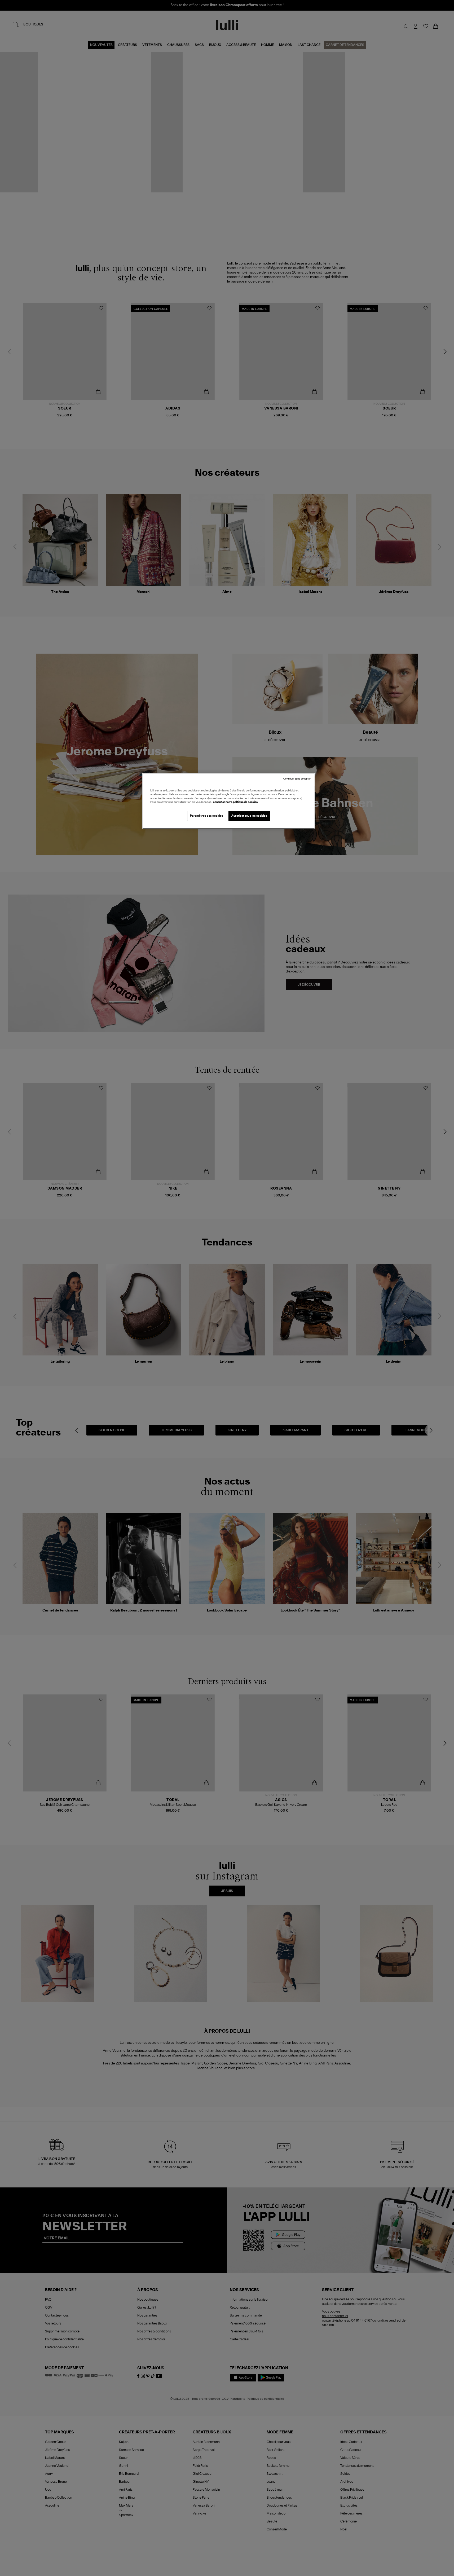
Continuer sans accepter (297, 779)
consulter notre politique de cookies (235, 802)
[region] (228, 801)
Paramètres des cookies (207, 816)
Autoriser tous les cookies (249, 816)
